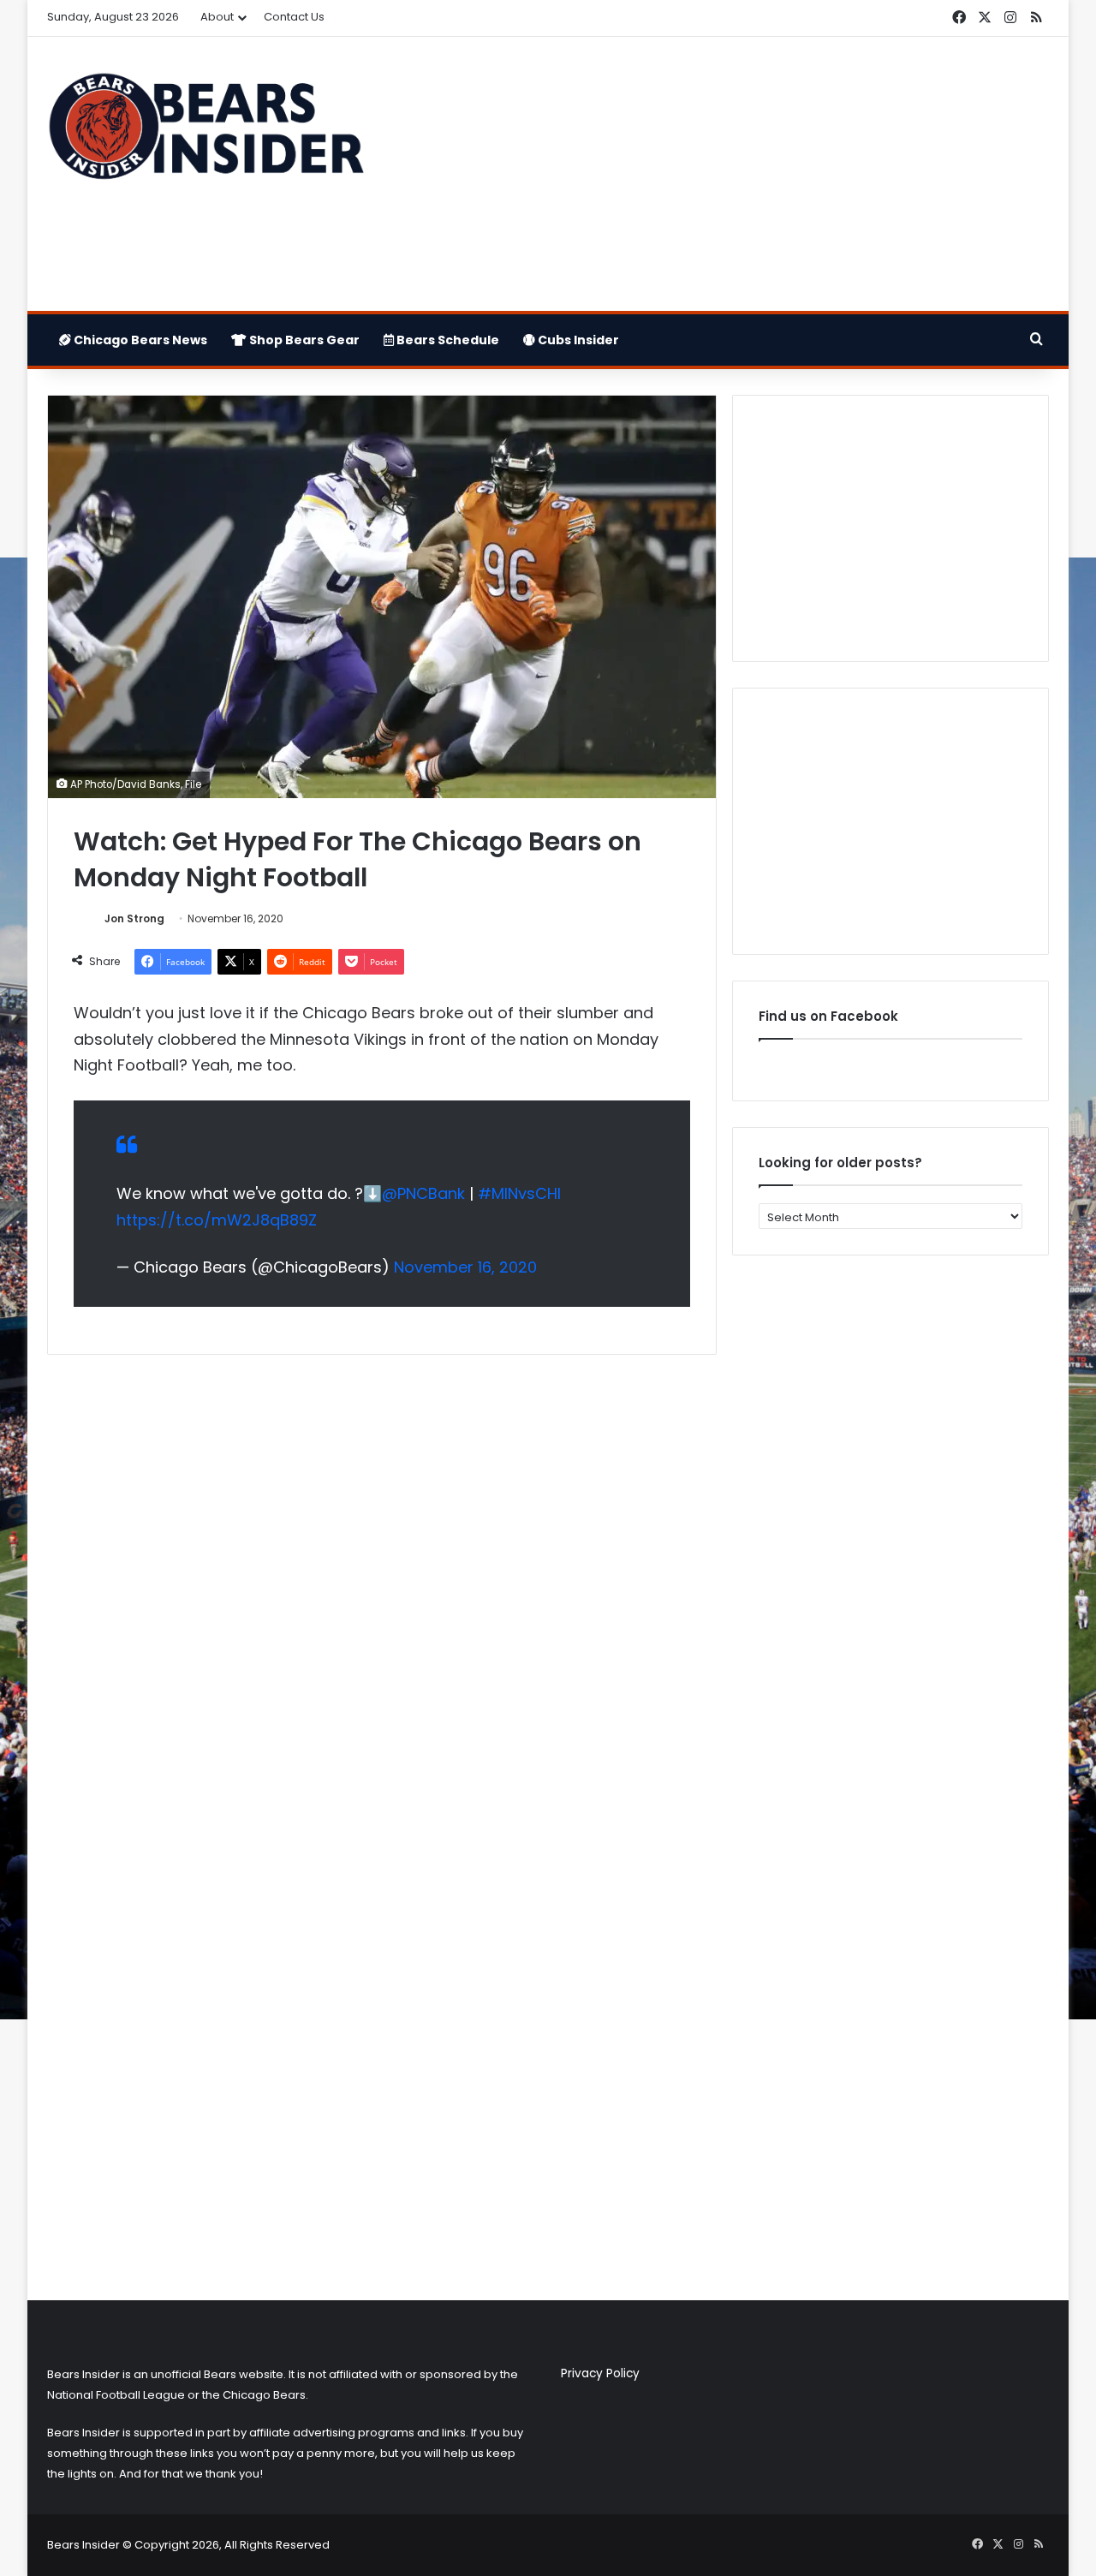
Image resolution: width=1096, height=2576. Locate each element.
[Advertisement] (719, 174)
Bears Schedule (447, 340)
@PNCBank (423, 1193)
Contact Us (294, 17)
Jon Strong (134, 918)
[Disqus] (382, 1595)
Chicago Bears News (139, 340)
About (217, 17)
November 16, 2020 (465, 1267)
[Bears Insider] (205, 134)
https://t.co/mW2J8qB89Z (217, 1220)
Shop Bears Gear (303, 340)
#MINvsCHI (519, 1193)
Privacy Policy (600, 2373)
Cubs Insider (577, 340)
